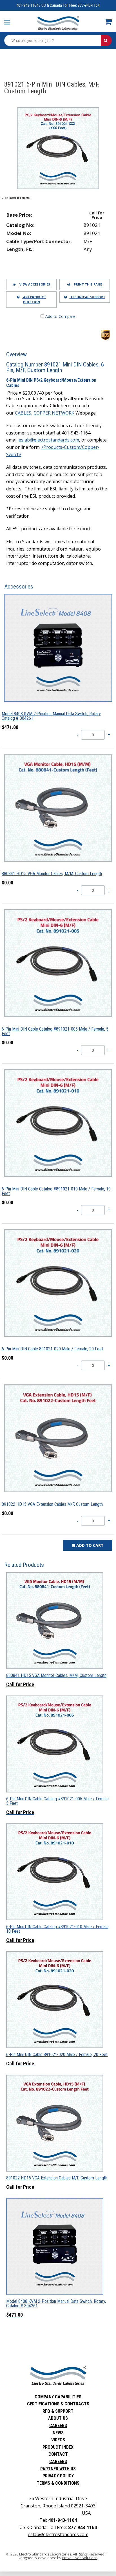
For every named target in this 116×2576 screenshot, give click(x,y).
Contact (58, 2454)
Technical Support (87, 297)
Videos (58, 2440)
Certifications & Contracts (58, 2404)
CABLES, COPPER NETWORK (45, 413)
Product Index (58, 2447)
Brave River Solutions (80, 2558)
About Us (58, 2418)
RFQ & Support (58, 2411)
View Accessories (34, 284)
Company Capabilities (58, 2397)
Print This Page (87, 284)
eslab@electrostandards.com (49, 440)
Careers (58, 2426)
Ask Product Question (34, 299)
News (58, 2433)
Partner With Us (58, 2469)
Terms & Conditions (58, 2483)
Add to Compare (60, 316)
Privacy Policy (58, 2476)
